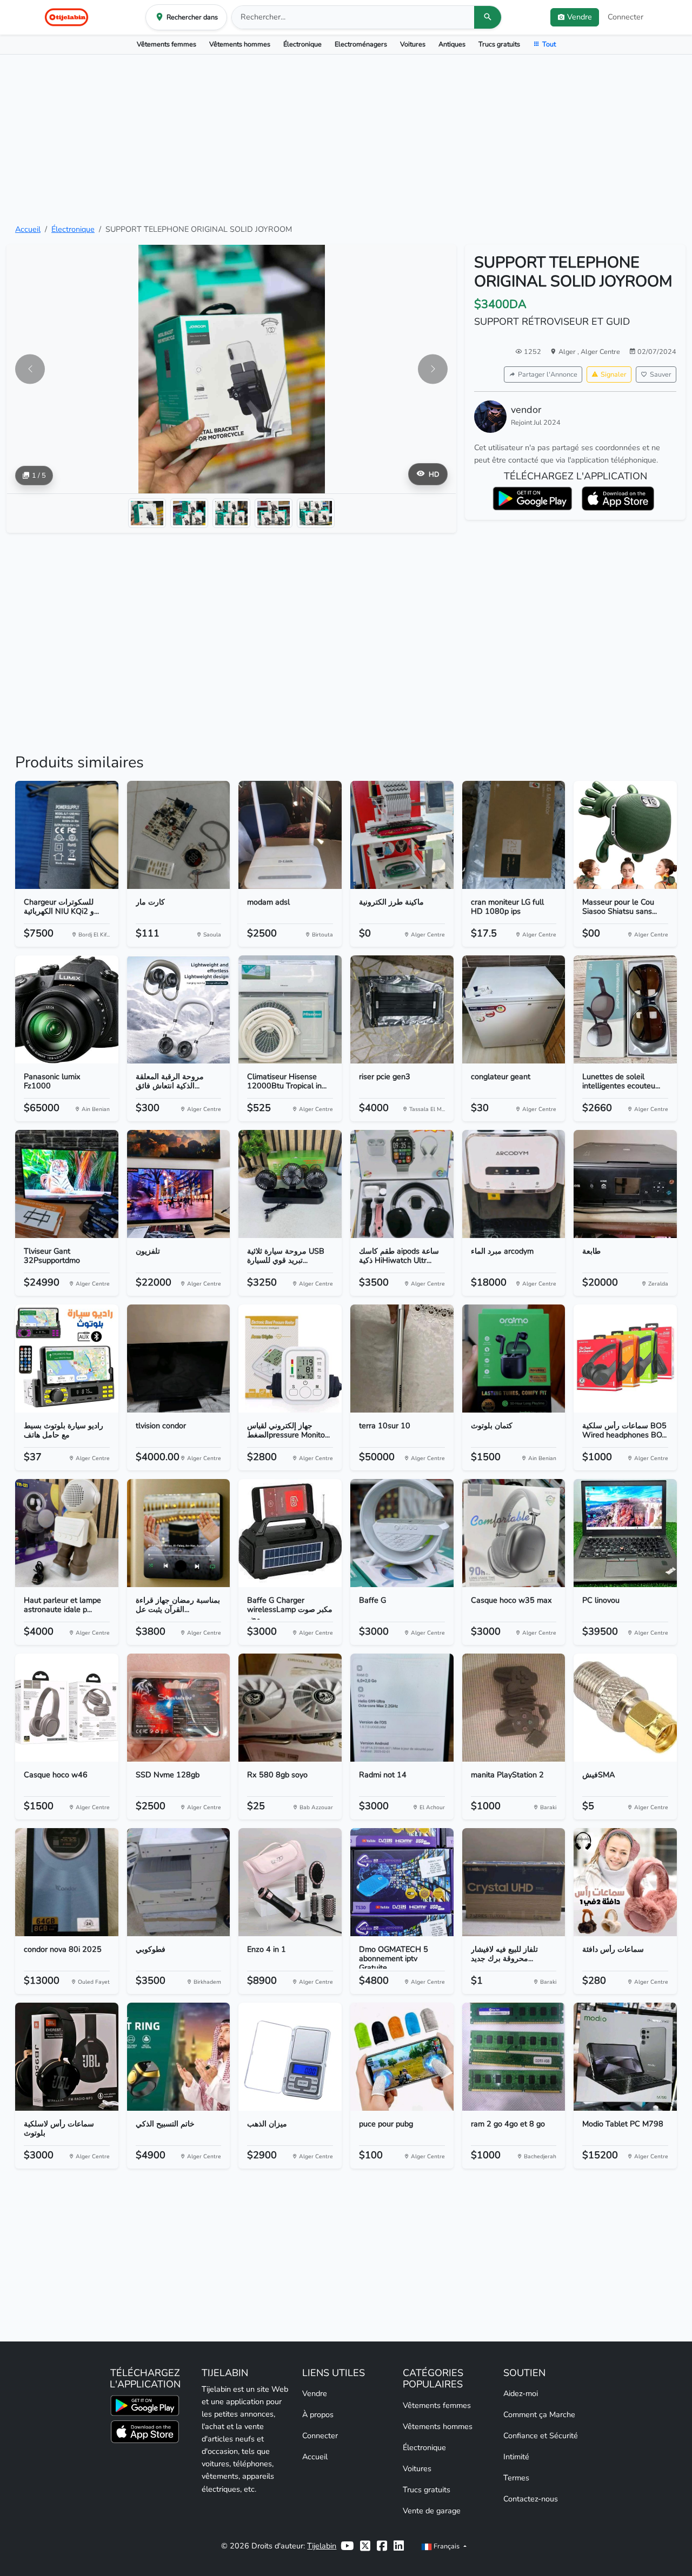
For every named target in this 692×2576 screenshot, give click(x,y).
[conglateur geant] (514, 1009)
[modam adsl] (290, 835)
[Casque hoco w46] (67, 1708)
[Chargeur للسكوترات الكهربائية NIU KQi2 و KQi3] (67, 835)
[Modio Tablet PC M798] (625, 2057)
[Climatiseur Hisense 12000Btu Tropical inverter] (290, 1009)
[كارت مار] (179, 835)
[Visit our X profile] (365, 2546)
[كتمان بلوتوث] (514, 1359)
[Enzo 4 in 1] (290, 1882)
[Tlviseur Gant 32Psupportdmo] (67, 1184)
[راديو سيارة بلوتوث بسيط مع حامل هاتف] (67, 1359)
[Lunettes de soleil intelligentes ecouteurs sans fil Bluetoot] (625, 1009)
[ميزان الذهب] (290, 2057)
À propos (318, 2414)
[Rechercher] (488, 17)
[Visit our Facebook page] (382, 2546)
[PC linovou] (625, 1533)
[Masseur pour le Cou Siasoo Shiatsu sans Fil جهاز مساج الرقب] (625, 835)
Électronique (302, 44)
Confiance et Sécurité (541, 2436)
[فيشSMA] (625, 1708)
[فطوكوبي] (179, 1882)
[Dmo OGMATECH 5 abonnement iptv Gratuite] (402, 1882)
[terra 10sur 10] (402, 1359)
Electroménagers (361, 44)
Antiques (452, 44)
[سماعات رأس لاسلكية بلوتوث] (67, 2057)
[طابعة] (625, 1184)
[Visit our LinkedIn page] (399, 2546)
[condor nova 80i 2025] (67, 1882)
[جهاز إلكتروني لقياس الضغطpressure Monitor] (290, 1359)
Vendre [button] (580, 17)
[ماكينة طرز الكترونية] (402, 835)
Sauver (661, 374)
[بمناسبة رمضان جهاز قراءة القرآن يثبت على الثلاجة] (179, 1533)
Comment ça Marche (539, 2414)
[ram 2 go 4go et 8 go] (514, 2057)
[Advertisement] (346, 139)
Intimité (516, 2457)
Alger (568, 352)
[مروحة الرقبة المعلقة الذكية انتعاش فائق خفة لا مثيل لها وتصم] (179, 1009)
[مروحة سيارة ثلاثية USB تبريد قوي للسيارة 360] (290, 1184)
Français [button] (447, 2546)
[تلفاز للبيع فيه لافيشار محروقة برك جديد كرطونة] (514, 1882)
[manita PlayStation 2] (514, 1708)
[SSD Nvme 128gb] (179, 1708)
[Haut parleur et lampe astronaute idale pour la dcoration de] (67, 1533)
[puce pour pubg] (402, 2057)
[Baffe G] (402, 1533)
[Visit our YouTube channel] (347, 2546)
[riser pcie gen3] (402, 1009)
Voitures (413, 44)
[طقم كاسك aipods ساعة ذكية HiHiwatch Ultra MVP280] (402, 1184)
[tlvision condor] (179, 1359)
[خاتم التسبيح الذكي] (179, 2057)
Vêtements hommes (240, 44)
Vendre (315, 2393)
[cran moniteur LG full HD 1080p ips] (514, 835)
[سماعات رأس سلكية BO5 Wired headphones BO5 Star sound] (625, 1359)
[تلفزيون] (179, 1184)
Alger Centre (600, 352)
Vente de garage (432, 2511)
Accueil (28, 229)
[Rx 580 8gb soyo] (290, 1708)
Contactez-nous (531, 2499)
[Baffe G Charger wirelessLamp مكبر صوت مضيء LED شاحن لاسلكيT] (290, 1533)
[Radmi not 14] (402, 1708)
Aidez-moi (521, 2393)
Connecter (626, 17)
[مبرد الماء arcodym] (514, 1184)
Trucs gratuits (499, 44)
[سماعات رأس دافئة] (625, 1882)
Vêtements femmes (167, 44)
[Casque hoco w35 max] (514, 1533)
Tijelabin (322, 2546)
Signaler (614, 374)
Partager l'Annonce (548, 374)
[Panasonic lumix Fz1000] (67, 1009)
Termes (516, 2478)
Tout (549, 44)
